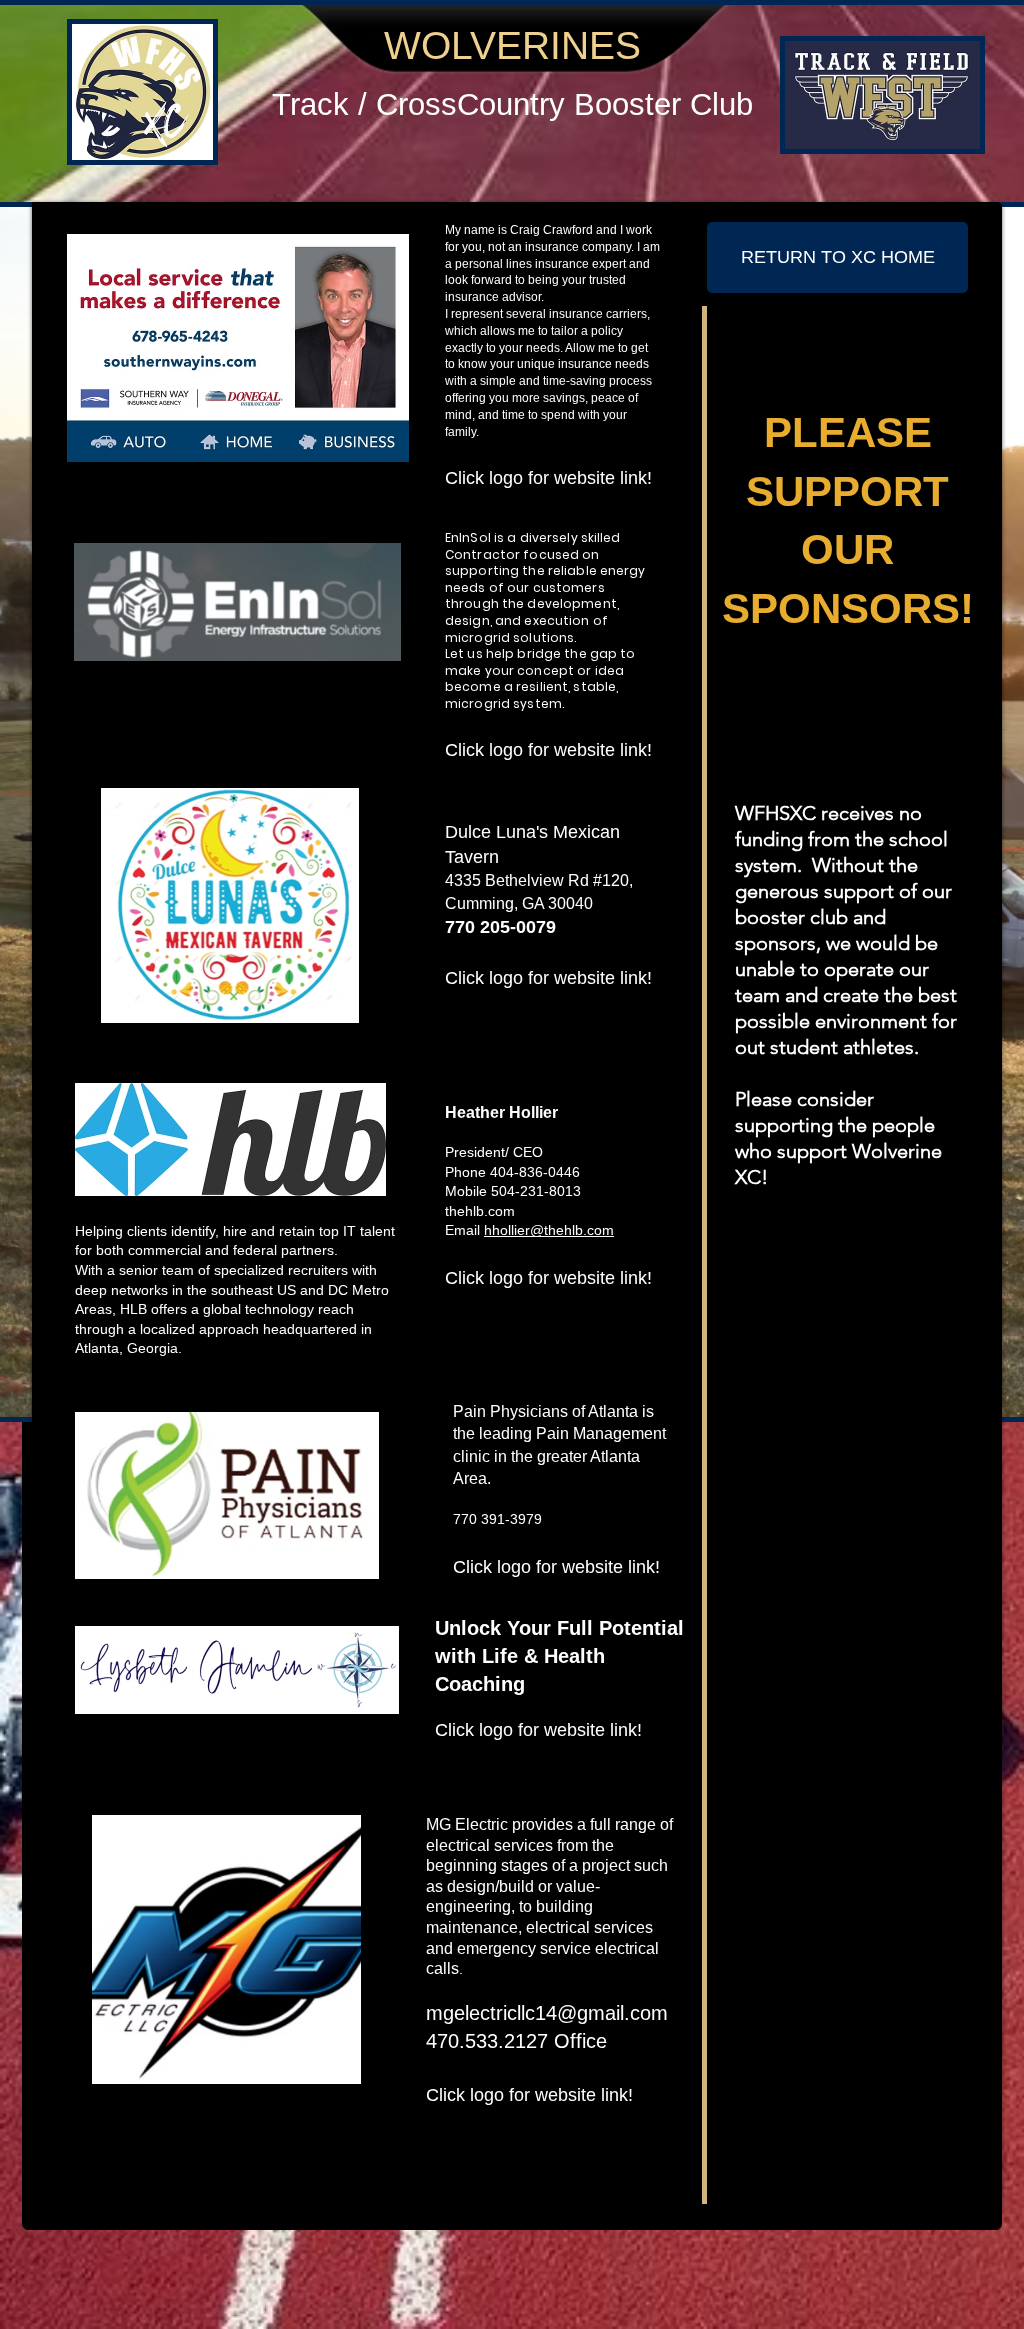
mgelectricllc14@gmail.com (547, 2013)
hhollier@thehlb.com (549, 1230)
